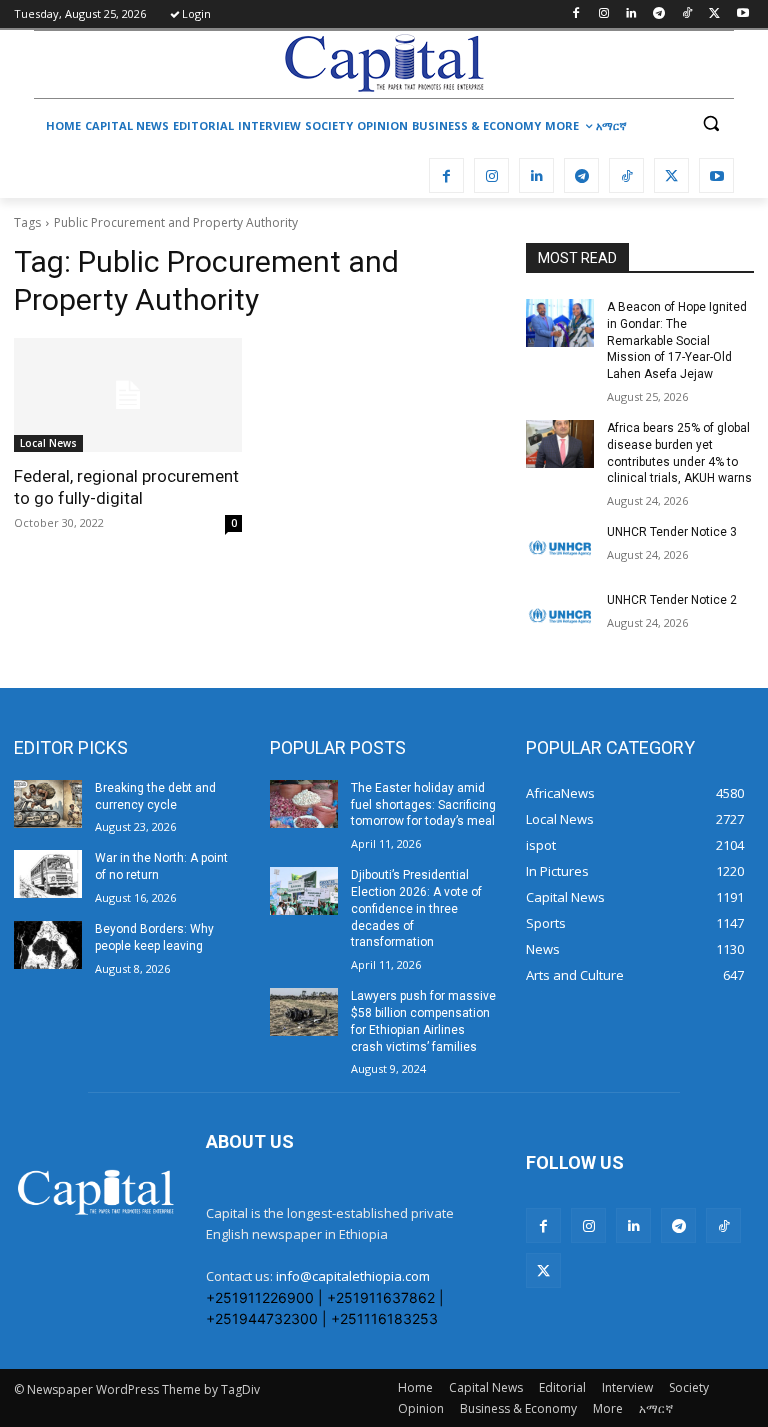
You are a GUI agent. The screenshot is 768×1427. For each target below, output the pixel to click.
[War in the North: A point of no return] (48, 874)
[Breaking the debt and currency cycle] (48, 804)
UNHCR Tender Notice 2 (672, 600)
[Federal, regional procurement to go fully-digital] (128, 395)
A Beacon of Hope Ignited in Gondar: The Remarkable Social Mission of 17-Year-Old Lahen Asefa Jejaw (677, 340)
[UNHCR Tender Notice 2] (560, 616)
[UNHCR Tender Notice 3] (560, 548)
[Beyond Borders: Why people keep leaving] (48, 945)
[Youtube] (742, 14)
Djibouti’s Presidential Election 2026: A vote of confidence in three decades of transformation (416, 908)
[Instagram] (603, 14)
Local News (48, 443)
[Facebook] (575, 14)
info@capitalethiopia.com (353, 1276)
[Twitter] (714, 14)
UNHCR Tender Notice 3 (672, 532)
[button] (710, 123)
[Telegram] (659, 14)
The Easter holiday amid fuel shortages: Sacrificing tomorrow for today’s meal (423, 805)
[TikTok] (687, 14)
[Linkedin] (631, 14)
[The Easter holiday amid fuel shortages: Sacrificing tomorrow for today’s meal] (304, 804)
